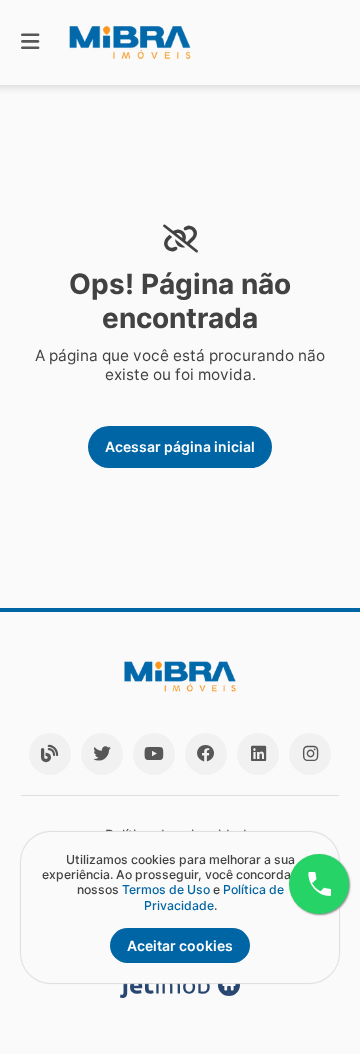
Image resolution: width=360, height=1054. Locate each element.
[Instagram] (310, 754)
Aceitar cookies (180, 945)
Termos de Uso (166, 889)
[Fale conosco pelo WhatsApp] (319, 884)
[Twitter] (102, 754)
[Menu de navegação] (30, 42)
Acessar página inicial (180, 446)
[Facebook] (206, 754)
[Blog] (50, 754)
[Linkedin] (258, 754)
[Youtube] (154, 754)
